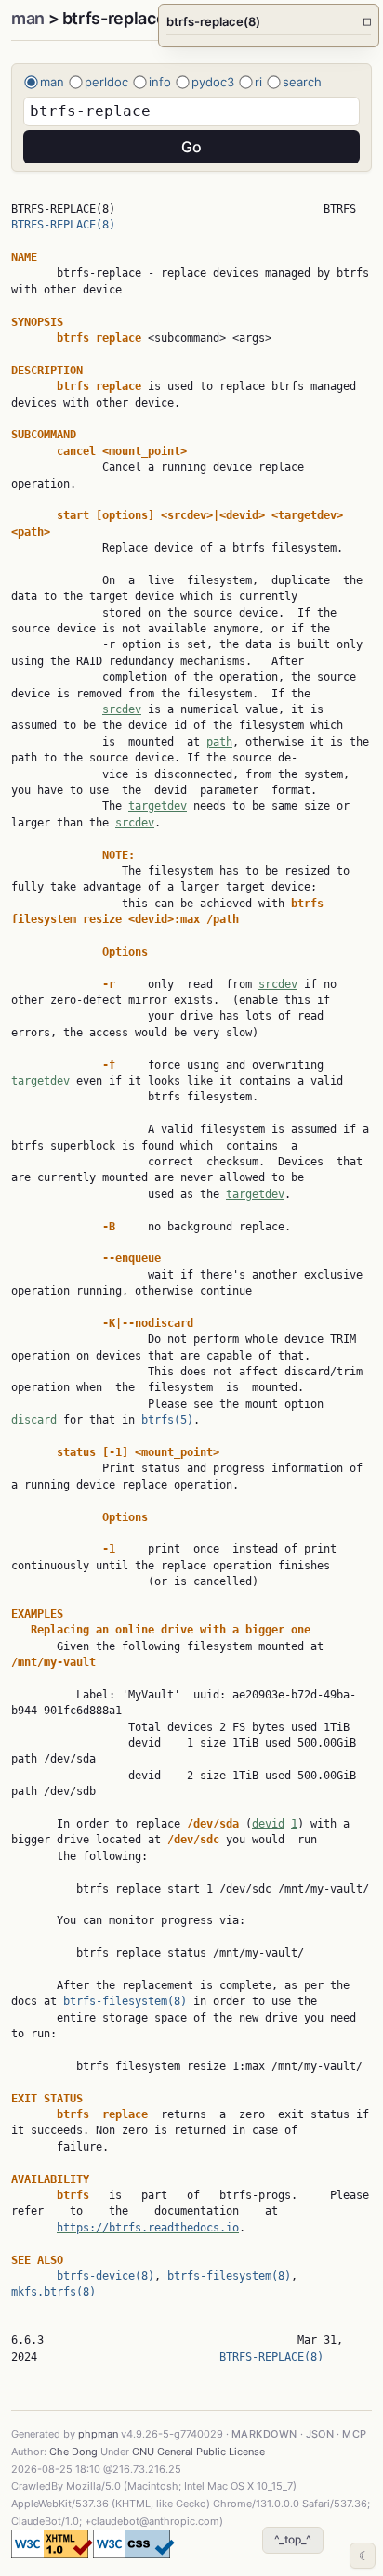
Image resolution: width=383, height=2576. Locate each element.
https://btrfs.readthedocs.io (148, 2228)
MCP (354, 2434)
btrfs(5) (167, 1420)
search (302, 82)
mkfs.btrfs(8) (53, 2292)
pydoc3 (213, 82)
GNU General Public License (198, 2452)
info (160, 82)
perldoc (106, 82)
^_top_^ (293, 2539)
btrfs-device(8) (106, 2276)
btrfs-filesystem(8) (125, 2001)
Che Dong (73, 2452)
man (28, 18)
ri (258, 82)
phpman (98, 2434)
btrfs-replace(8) (269, 21)
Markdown (264, 2434)
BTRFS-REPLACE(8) (63, 225)
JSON (320, 2434)
